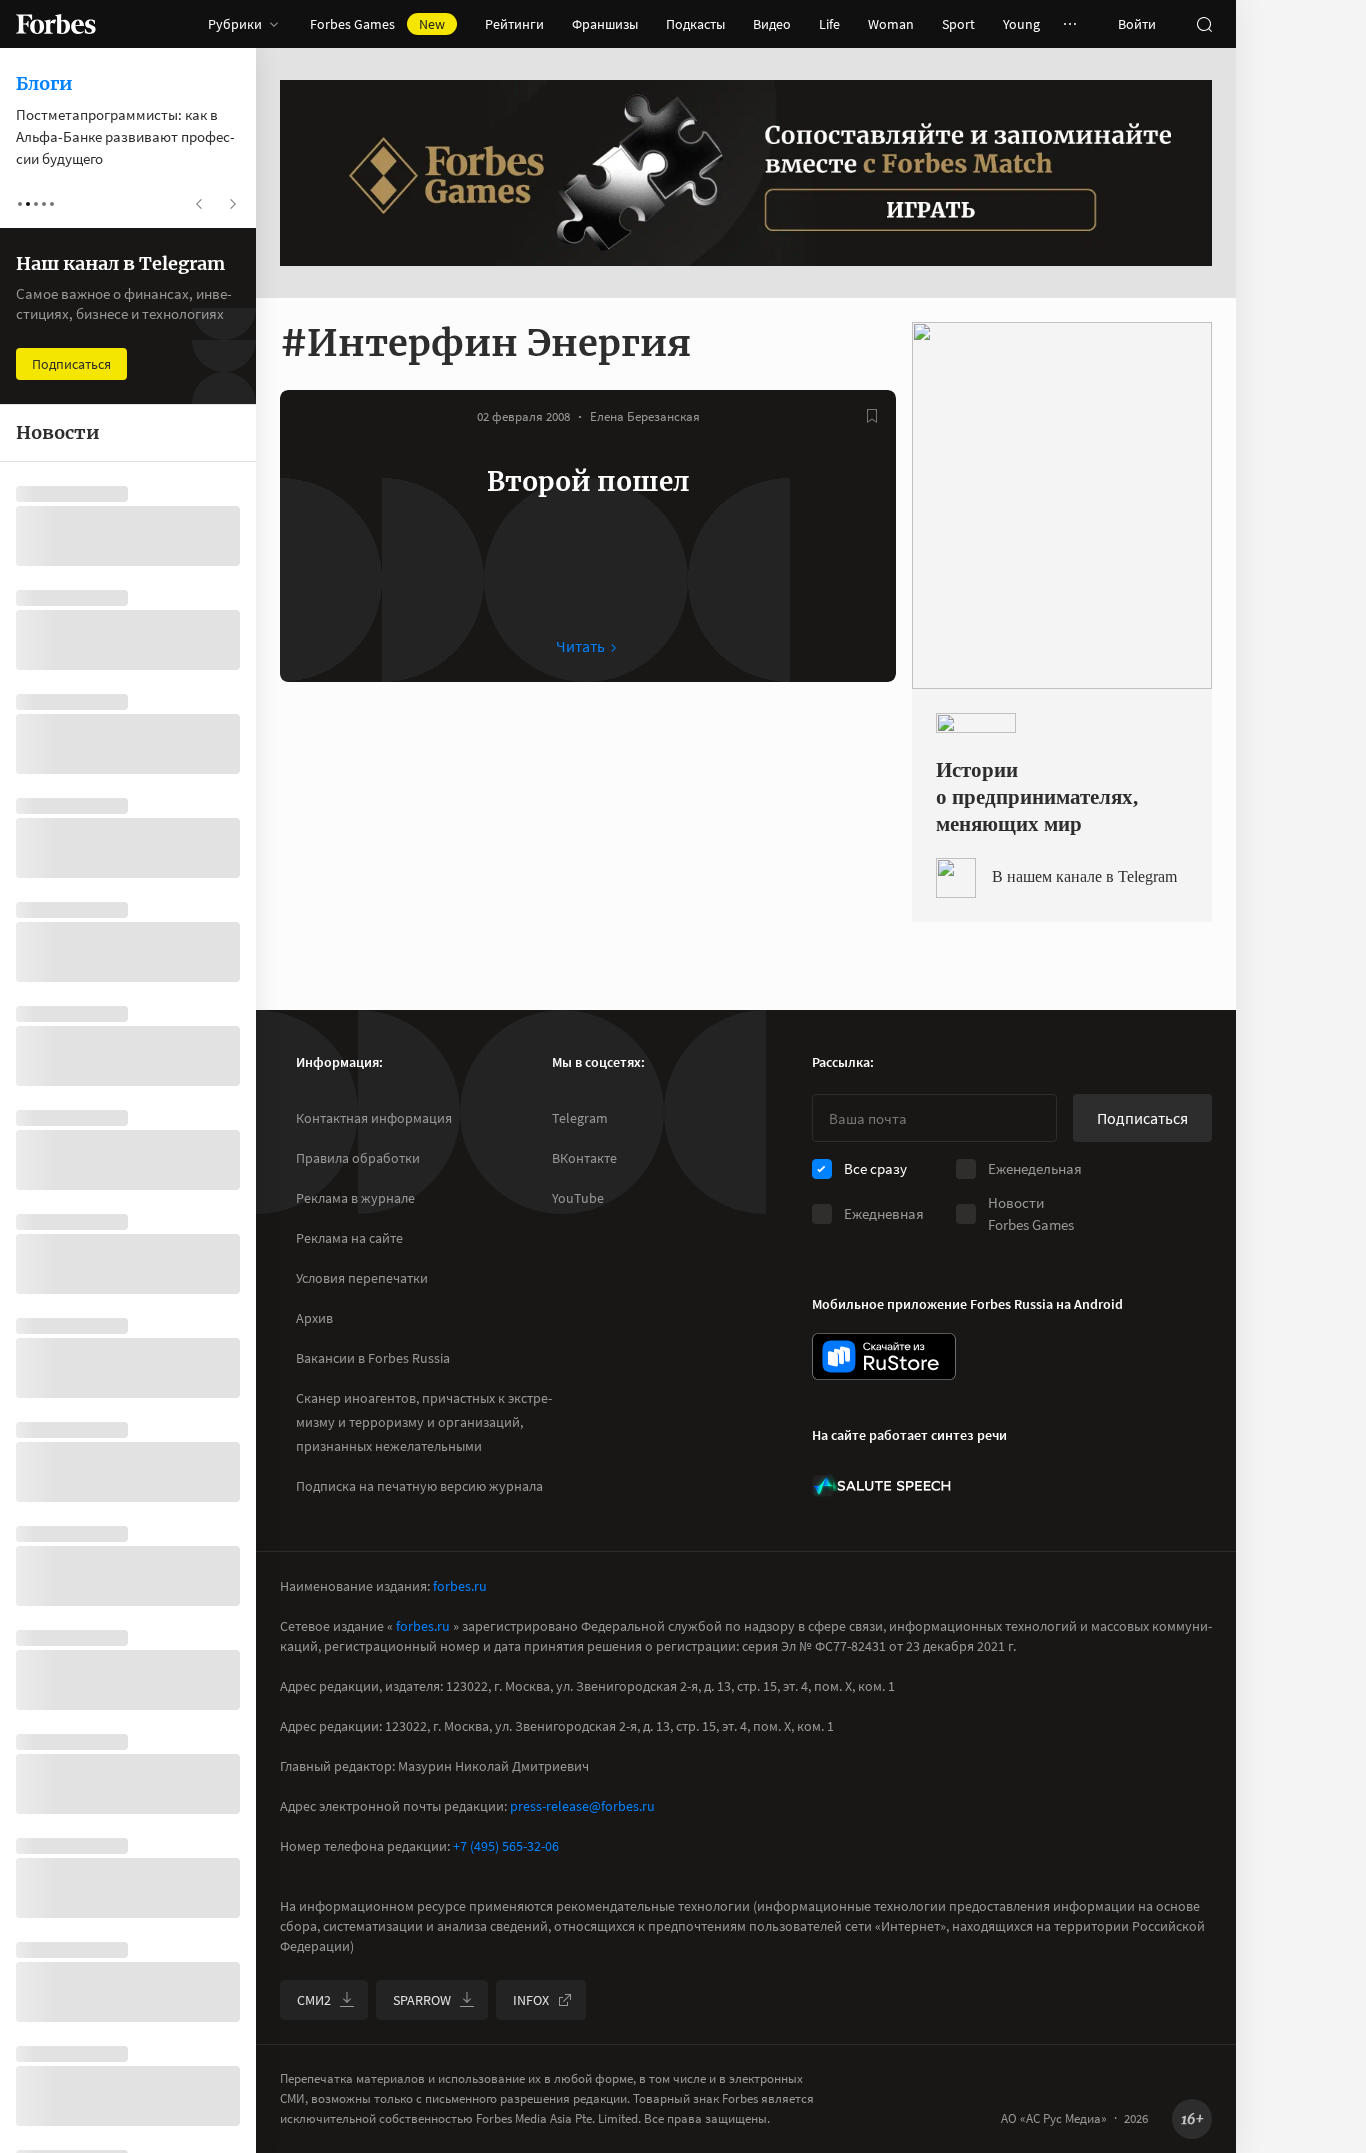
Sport (958, 24)
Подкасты (695, 24)
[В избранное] (872, 416)
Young (1021, 24)
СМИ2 (314, 2000)
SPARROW (422, 2000)
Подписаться (1142, 1118)
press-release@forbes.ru (582, 1806)
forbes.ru (460, 1586)
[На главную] (56, 24)
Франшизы (605, 24)
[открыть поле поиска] (1204, 24)
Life (829, 24)
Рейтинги (514, 24)
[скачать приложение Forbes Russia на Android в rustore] (884, 1356)
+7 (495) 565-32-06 (506, 1846)
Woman (891, 24)
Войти (1137, 24)
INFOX (531, 2000)
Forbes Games (377, 24)
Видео (772, 24)
